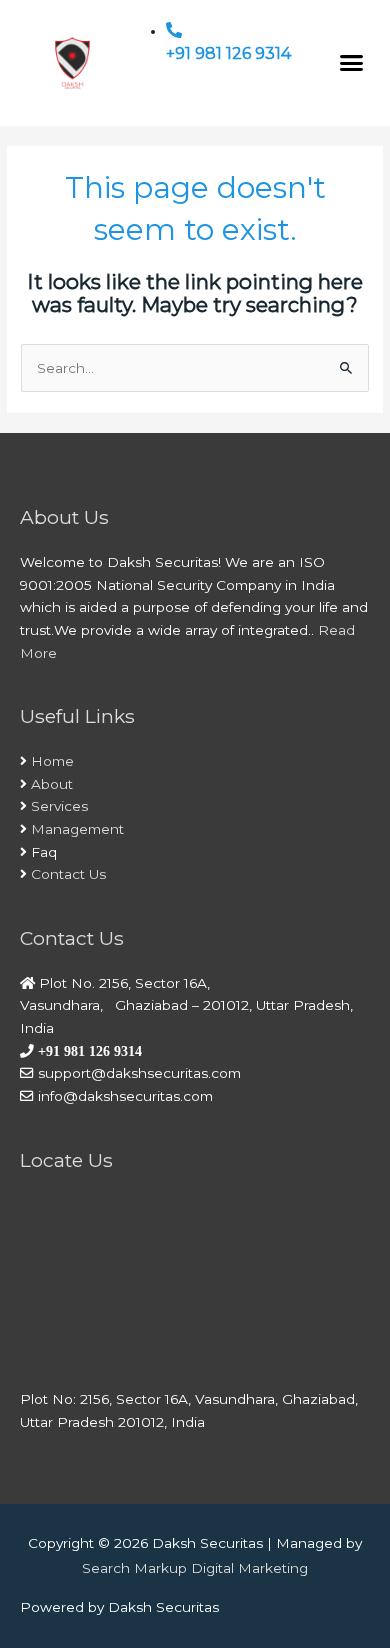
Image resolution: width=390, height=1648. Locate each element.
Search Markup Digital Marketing (195, 1568)
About (52, 784)
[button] (352, 63)
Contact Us (68, 874)
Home (52, 761)
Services (59, 806)
